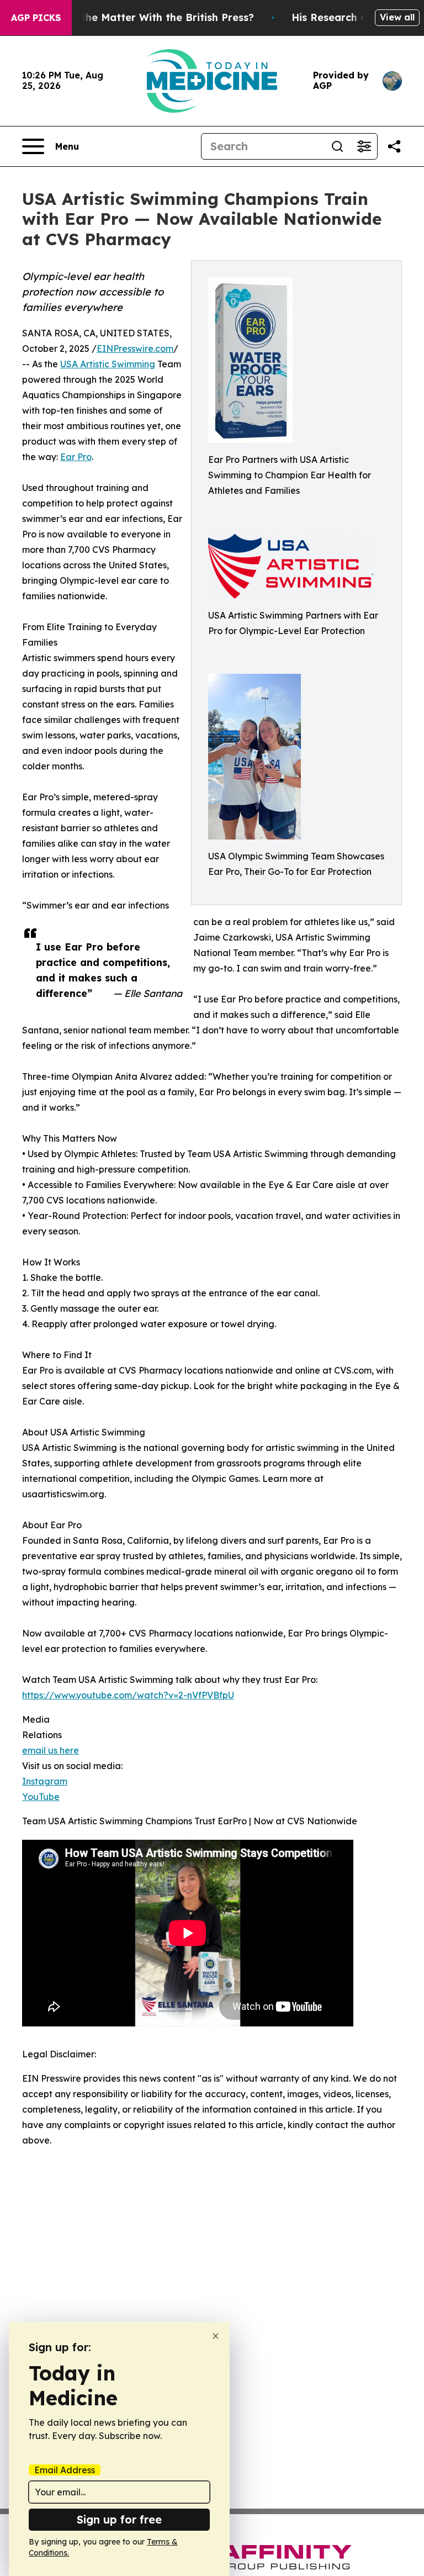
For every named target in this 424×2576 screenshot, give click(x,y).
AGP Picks (36, 18)
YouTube (41, 1797)
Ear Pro (76, 457)
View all (397, 17)
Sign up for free (119, 2519)
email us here (51, 1750)
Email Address (65, 2470)
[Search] (337, 146)
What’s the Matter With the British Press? (149, 17)
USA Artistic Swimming (108, 364)
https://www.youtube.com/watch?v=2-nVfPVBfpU (128, 1695)
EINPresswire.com (135, 349)
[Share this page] (394, 146)
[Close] (216, 2336)
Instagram (45, 1781)
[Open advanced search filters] (364, 146)
